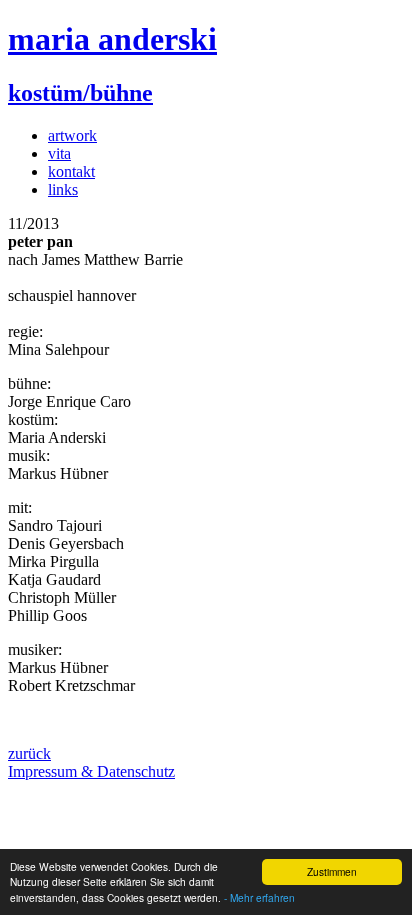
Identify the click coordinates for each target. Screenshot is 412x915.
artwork (72, 135)
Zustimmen (332, 871)
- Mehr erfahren (259, 897)
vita (59, 153)
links (63, 189)
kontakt (71, 171)
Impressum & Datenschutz (91, 771)
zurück (29, 753)
